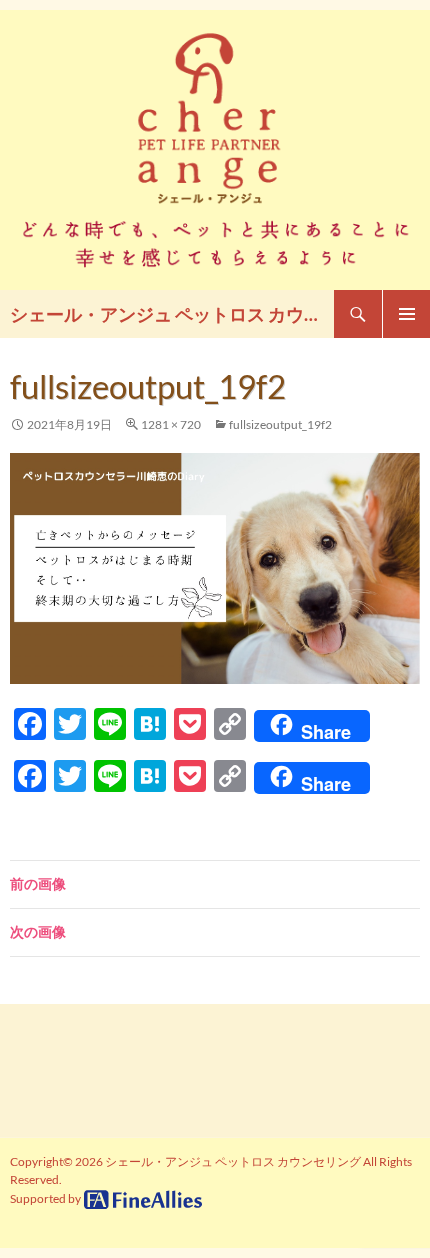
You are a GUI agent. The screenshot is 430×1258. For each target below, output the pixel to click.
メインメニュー (406, 314)
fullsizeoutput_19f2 (280, 424)
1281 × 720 (171, 424)
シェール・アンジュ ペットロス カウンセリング (172, 314)
